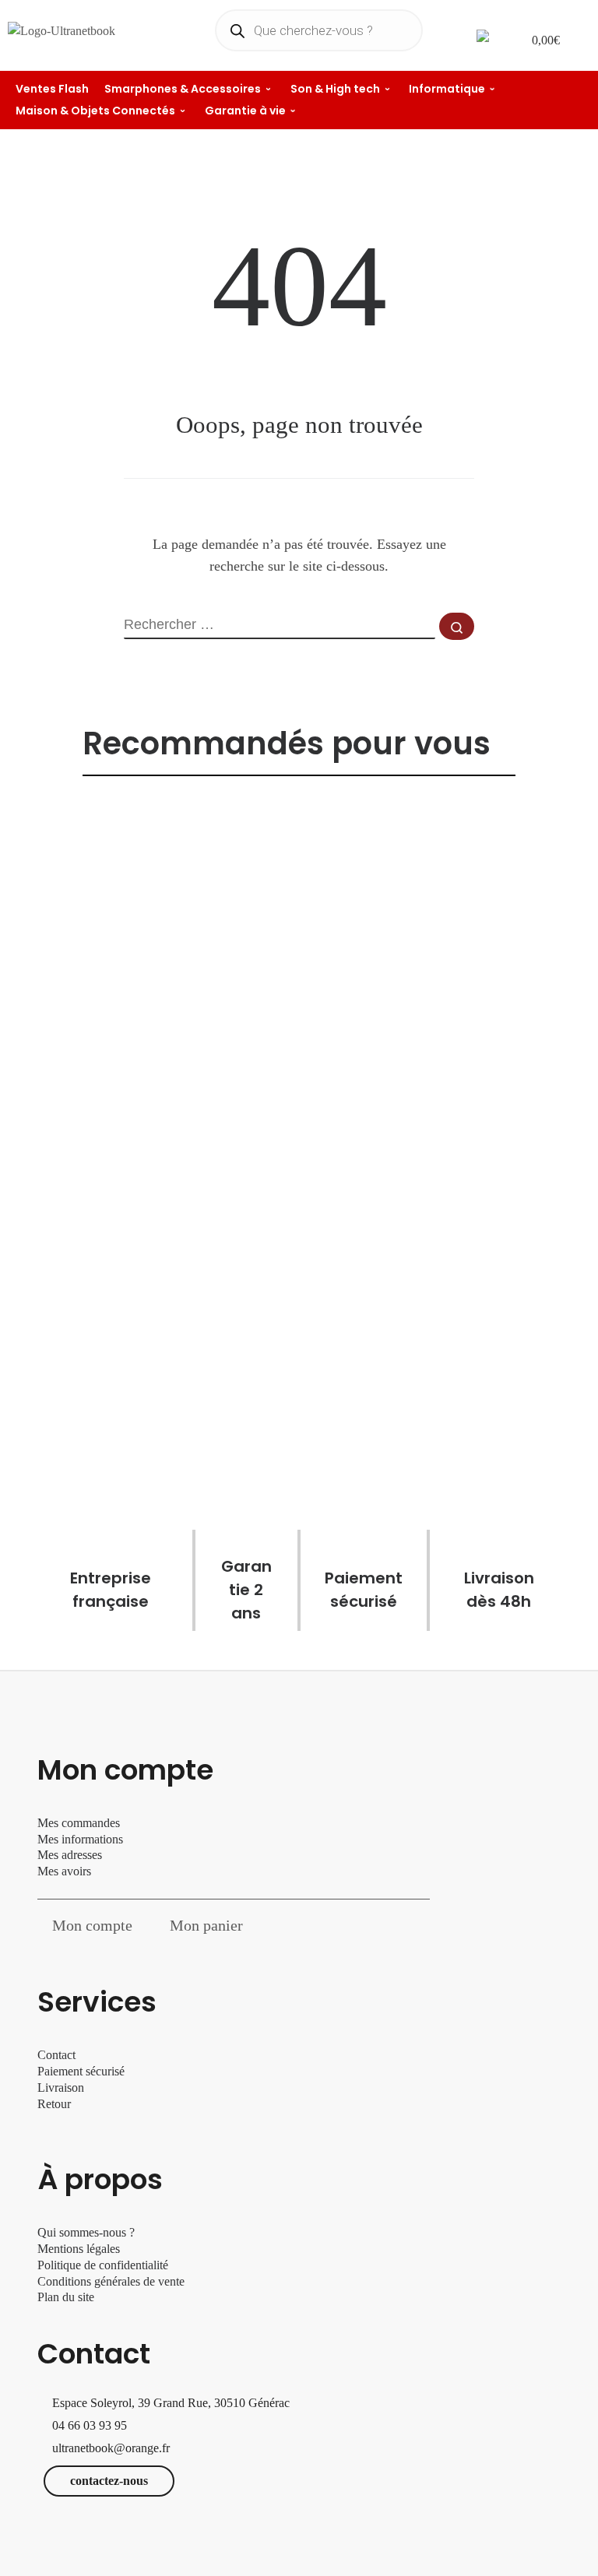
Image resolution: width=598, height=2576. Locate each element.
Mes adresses (70, 1855)
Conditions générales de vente (111, 2281)
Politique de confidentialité (103, 2265)
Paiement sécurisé (81, 2071)
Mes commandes (79, 1823)
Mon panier (206, 1925)
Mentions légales (79, 2249)
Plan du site (66, 2297)
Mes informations (80, 1839)
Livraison (62, 2088)
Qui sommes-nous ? (86, 2232)
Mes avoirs (64, 1871)
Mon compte (92, 1925)
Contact (56, 2055)
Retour (54, 2104)
